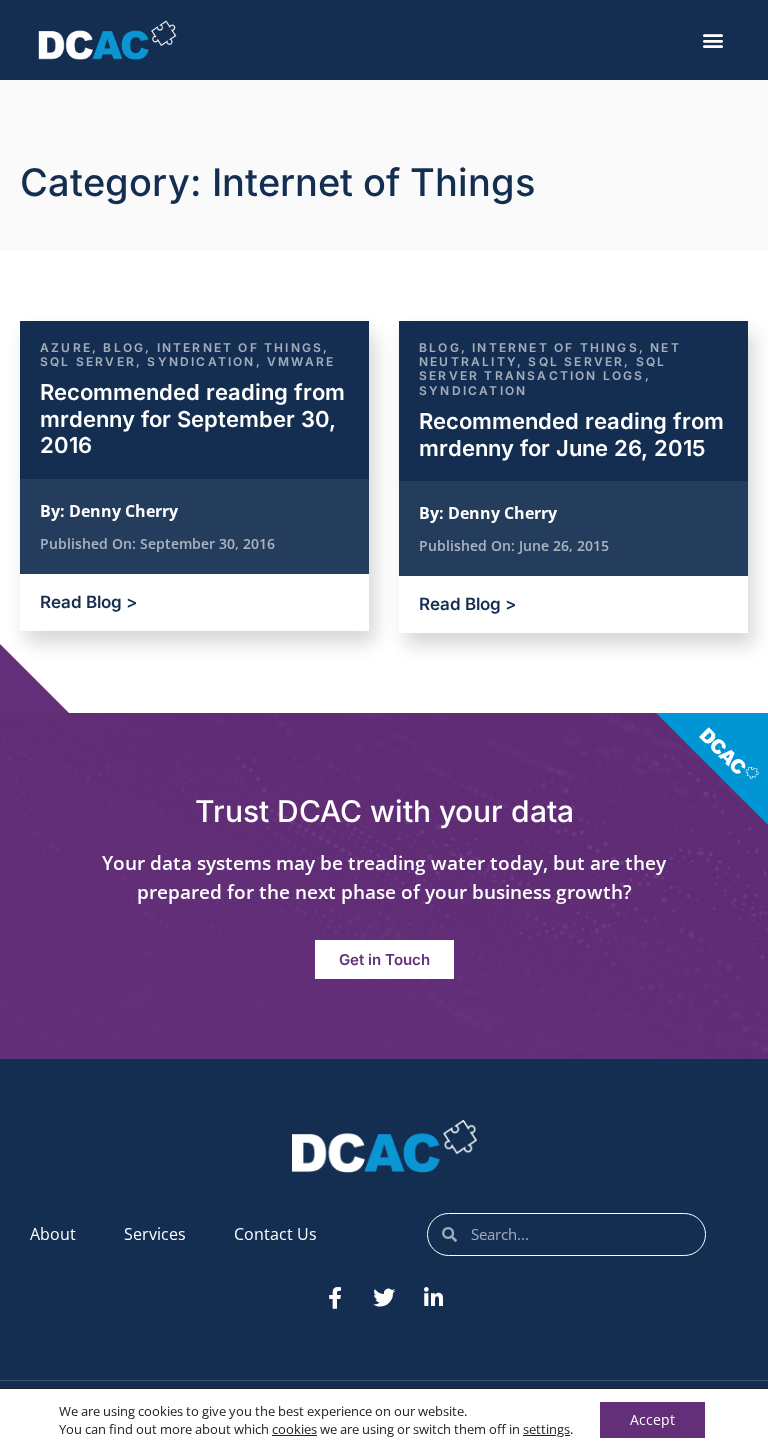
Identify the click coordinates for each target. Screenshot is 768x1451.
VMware (301, 361)
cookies (294, 1429)
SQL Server (88, 361)
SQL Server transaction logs (542, 368)
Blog (124, 347)
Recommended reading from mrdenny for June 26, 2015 (571, 434)
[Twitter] (384, 1298)
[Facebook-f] (335, 1298)
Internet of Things (240, 347)
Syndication (201, 361)
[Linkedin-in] (433, 1298)
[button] (713, 40)
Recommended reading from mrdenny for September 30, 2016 (192, 418)
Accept (652, 1419)
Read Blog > (88, 602)
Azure (66, 347)
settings (546, 1429)
